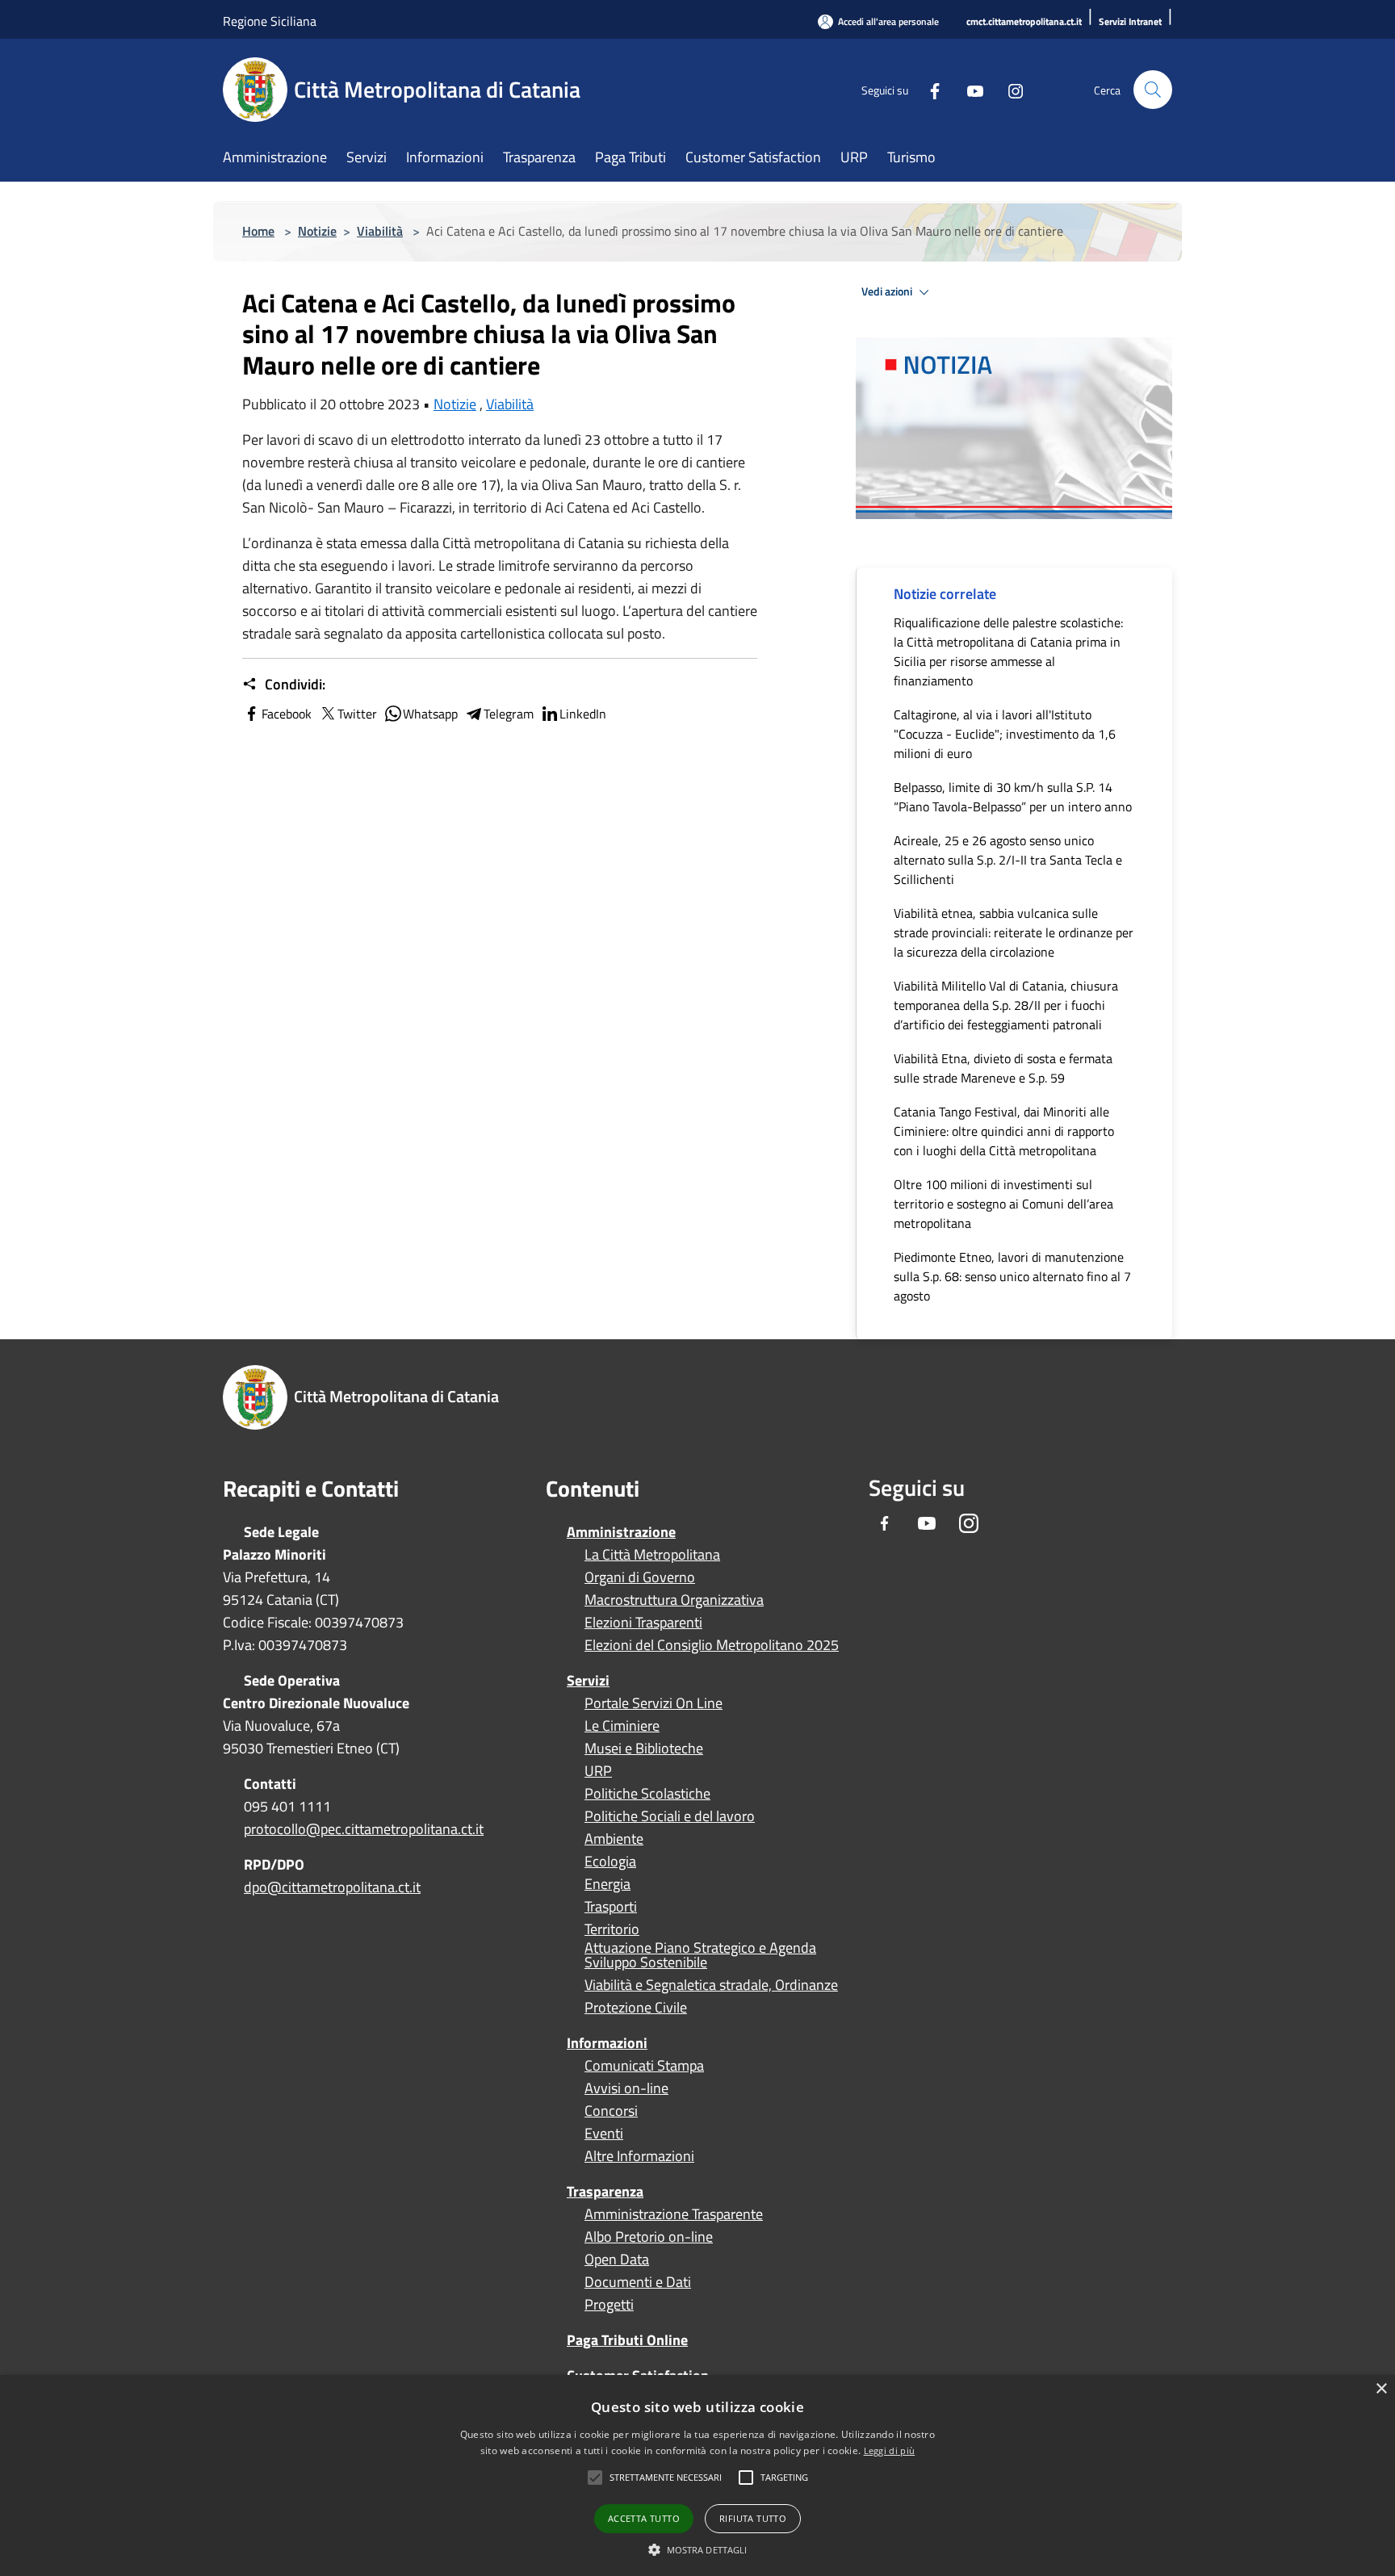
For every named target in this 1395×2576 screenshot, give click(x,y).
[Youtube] (969, 89)
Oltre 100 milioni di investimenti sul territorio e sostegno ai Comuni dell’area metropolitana (1003, 1204)
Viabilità (380, 231)
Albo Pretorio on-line (649, 2237)
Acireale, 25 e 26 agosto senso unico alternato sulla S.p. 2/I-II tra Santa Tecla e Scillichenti (1008, 860)
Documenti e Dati (638, 2282)
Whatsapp (430, 714)
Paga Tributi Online (627, 2340)
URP (598, 1771)
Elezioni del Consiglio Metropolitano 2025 (712, 1645)
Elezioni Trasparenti (643, 1623)
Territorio (612, 1929)
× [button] (1381, 2389)
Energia (607, 1884)
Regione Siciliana (270, 21)
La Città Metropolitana (652, 1555)
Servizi (588, 1680)
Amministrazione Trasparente (674, 2214)
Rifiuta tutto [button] (753, 2518)
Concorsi (611, 2111)
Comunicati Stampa (644, 2066)
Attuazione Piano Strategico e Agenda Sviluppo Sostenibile (700, 1955)
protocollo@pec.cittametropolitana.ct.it (364, 1829)
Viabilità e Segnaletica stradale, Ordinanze (711, 1985)
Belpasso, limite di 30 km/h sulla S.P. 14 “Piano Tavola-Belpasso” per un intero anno (1013, 797)
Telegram (509, 714)
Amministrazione (621, 1532)
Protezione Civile (636, 2008)
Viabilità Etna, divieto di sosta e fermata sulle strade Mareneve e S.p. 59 (1003, 1068)
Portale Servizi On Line (654, 1703)
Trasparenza (605, 2191)
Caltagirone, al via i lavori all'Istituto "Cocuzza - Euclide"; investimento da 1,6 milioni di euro (1005, 734)
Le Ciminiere (622, 1726)
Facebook (287, 714)
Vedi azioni (888, 291)
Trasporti (611, 1907)
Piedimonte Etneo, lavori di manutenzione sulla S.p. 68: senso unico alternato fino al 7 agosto (1012, 1276)
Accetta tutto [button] (644, 2518)
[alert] (697, 2475)
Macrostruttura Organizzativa (674, 1600)
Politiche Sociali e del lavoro (670, 1816)
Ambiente (614, 1839)
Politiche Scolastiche (647, 1794)
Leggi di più (890, 2450)
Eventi (604, 2134)
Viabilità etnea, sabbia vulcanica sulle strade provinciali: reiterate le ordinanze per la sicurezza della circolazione (1014, 932)
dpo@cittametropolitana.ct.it (332, 1887)
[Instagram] (1009, 89)
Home (258, 231)
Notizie (317, 231)
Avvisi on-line (626, 2088)
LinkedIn (583, 714)
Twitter (357, 714)
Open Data (617, 2260)
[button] (666, 2478)
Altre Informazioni (639, 2156)
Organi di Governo (640, 1577)
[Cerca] (1153, 90)
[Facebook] (928, 89)
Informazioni (607, 2043)
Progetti (609, 2305)
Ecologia (610, 1862)
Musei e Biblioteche (644, 1749)
